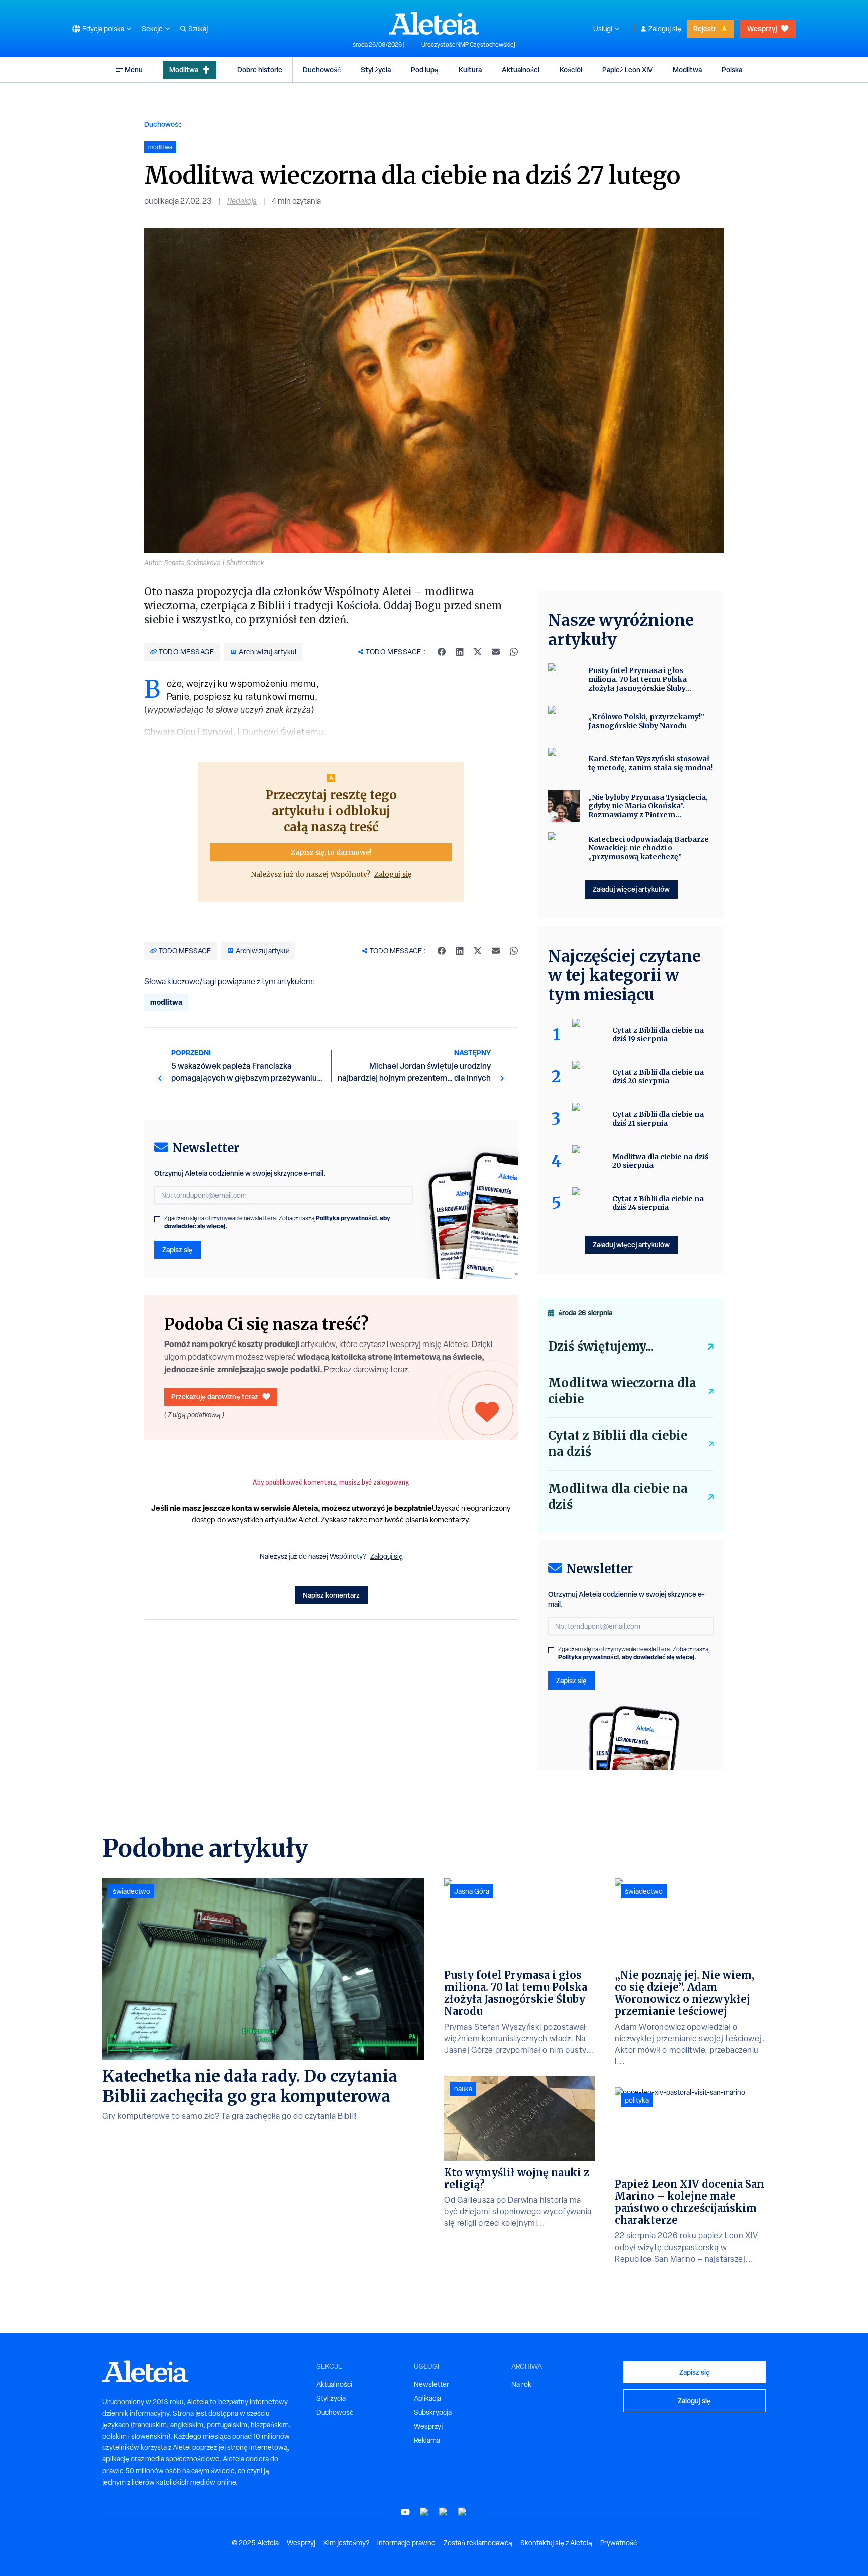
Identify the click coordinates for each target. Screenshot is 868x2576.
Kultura (470, 70)
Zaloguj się (665, 29)
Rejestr (705, 28)
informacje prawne (406, 2543)
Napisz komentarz (331, 1595)
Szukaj (198, 29)
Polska (732, 70)
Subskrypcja (433, 2412)
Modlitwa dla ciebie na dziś (618, 1496)
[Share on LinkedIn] (460, 652)
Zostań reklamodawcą (478, 2543)
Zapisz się (178, 1249)
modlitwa (166, 1002)
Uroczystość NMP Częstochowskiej (468, 45)
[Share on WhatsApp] (514, 652)
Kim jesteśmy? (346, 2543)
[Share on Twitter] (478, 652)
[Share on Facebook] (442, 652)
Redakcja (242, 201)
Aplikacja (427, 2398)
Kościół (571, 70)
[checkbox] (157, 1219)
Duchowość (322, 70)
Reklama (427, 2440)
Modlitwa (184, 70)
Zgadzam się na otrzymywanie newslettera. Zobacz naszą (277, 1222)
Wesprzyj (762, 28)
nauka (463, 2089)
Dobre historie (260, 70)
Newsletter (431, 2384)
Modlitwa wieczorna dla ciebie (622, 1391)
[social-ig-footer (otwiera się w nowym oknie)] (463, 2512)
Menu (134, 70)
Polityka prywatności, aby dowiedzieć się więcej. (627, 1657)
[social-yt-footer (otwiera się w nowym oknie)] (405, 2512)
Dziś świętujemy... (601, 1346)
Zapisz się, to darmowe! (331, 852)
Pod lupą (425, 70)
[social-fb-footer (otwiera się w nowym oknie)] (424, 2512)
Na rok (521, 2384)
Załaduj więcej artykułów (631, 889)
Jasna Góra (472, 1891)
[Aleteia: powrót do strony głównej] (434, 23)
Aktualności (521, 70)
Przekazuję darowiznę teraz (215, 1396)
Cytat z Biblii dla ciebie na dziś (618, 1444)
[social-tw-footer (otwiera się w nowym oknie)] (444, 2512)
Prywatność (619, 2543)
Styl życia (376, 70)
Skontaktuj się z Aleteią (556, 2543)
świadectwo (131, 1891)
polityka (637, 2100)
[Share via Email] (496, 652)
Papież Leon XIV (627, 70)
